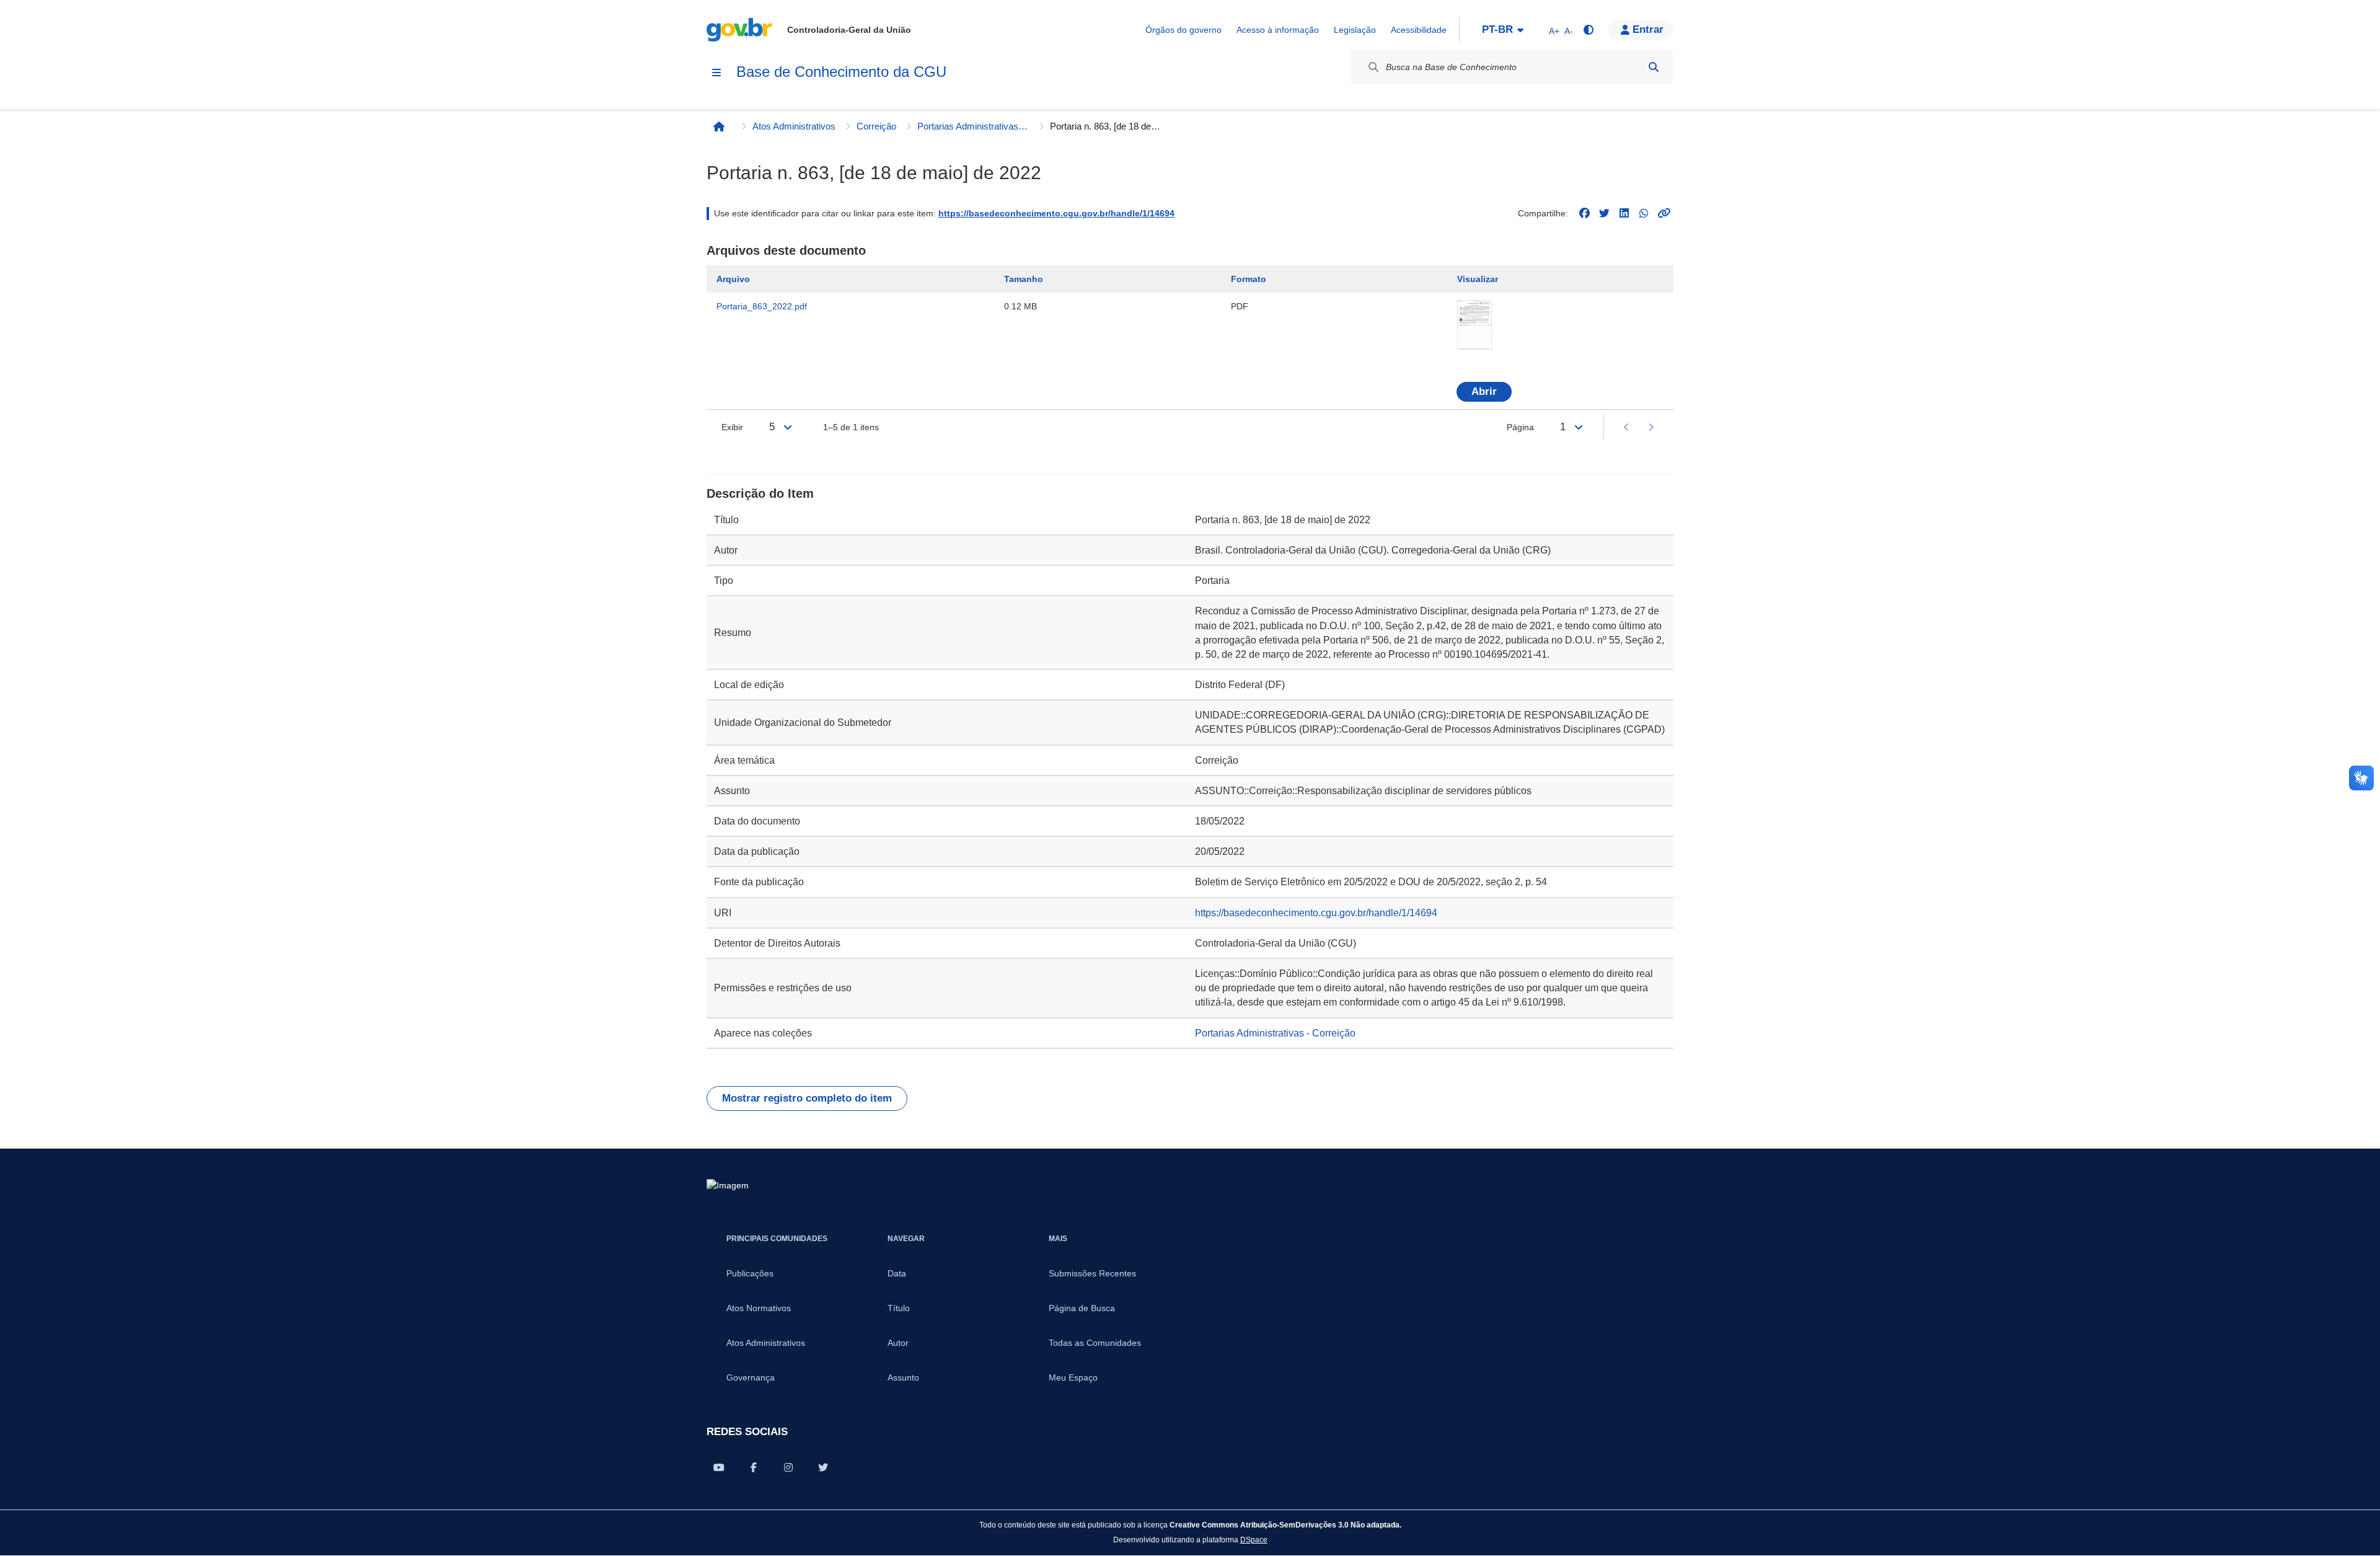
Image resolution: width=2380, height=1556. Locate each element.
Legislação (1355, 30)
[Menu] (716, 73)
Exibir (732, 427)
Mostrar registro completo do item (807, 1098)
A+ (1554, 31)
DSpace (1254, 1540)
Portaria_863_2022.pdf (762, 306)
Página (1520, 427)
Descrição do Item (760, 493)
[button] (1641, 30)
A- (1569, 31)
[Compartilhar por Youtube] (719, 1467)
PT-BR (1497, 29)
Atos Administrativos (794, 126)
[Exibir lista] (788, 427)
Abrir (1484, 391)
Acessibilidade (1419, 30)
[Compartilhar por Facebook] (754, 1467)
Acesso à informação (1278, 30)
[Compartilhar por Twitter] (823, 1467)
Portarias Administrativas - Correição (973, 126)
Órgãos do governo (1183, 30)
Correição (876, 126)
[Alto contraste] (1588, 30)
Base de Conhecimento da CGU (841, 72)
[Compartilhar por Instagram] (788, 1467)
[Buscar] (1654, 67)
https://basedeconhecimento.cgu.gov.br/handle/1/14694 (1056, 213)
